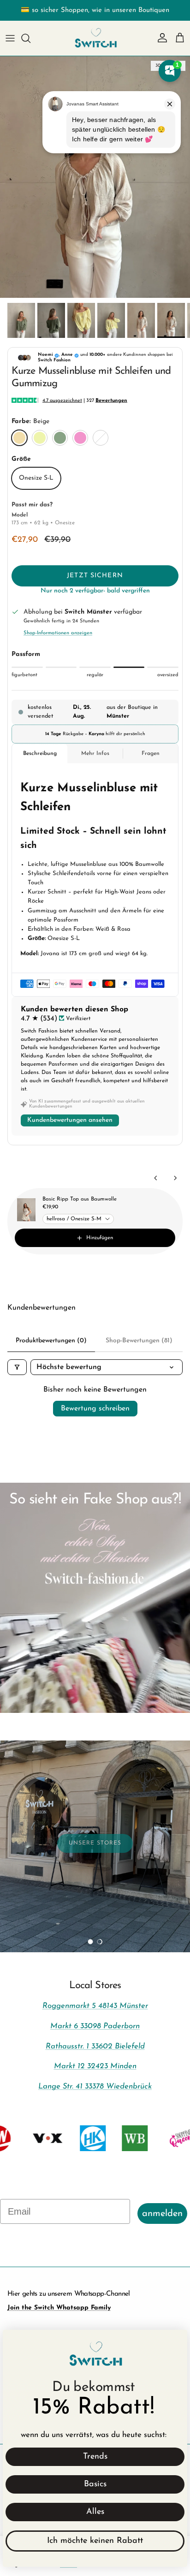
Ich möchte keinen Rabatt (95, 2541)
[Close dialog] (175, 2341)
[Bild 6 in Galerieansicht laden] (95, 177)
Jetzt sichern (95, 576)
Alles (95, 2512)
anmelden (162, 2214)
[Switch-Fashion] (95, 38)
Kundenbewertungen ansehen (70, 1120)
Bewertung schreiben (95, 1409)
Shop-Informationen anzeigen (58, 633)
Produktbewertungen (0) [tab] (51, 1341)
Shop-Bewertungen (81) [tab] (139, 1341)
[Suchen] (30, 38)
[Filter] (17, 1367)
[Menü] (10, 38)
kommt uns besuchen (58, 1915)
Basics (95, 2484)
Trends (95, 2457)
